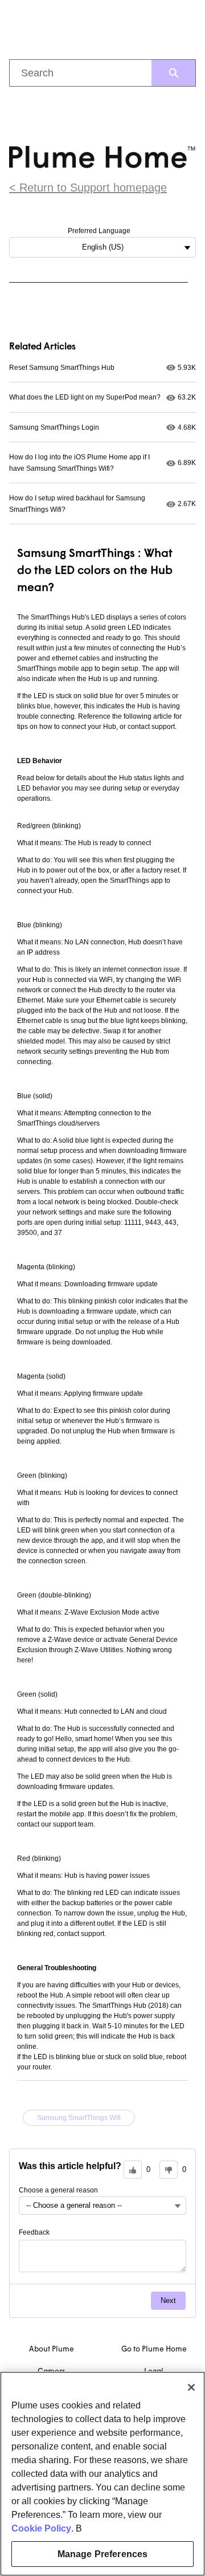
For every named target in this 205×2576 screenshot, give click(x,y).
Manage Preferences (103, 2554)
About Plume (52, 2349)
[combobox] (81, 73)
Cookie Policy (41, 2528)
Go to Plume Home (154, 2349)
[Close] (191, 2387)
